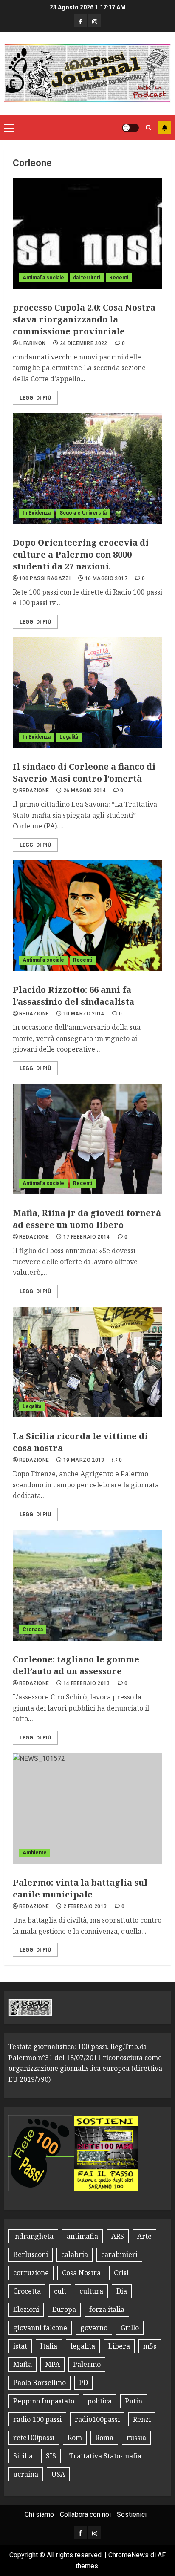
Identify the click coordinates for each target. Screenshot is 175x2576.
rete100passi (34, 2438)
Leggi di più (35, 398)
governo (94, 2328)
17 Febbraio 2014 (87, 1237)
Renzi (142, 2419)
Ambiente (35, 1853)
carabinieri (119, 2254)
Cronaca (33, 1630)
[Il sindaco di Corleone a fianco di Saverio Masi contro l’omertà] (87, 693)
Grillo (130, 2328)
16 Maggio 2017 (106, 578)
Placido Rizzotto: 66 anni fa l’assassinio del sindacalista (73, 996)
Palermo (87, 2364)
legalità (83, 2346)
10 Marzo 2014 (84, 1014)
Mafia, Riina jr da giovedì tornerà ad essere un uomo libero (87, 1219)
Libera (119, 2346)
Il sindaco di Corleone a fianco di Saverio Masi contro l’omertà (84, 772)
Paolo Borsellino (40, 2383)
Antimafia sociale (43, 278)
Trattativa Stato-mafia (105, 2456)
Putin (134, 2401)
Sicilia (23, 2456)
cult (60, 2291)
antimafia (82, 2236)
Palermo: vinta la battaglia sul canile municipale (80, 1888)
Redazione (34, 791)
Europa (64, 2309)
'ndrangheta (33, 2236)
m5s (150, 2346)
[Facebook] (80, 21)
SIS (51, 2456)
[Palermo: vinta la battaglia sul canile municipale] (87, 1808)
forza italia (107, 2309)
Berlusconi (31, 2254)
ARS (118, 2236)
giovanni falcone (40, 2328)
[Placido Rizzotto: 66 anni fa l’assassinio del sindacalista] (87, 916)
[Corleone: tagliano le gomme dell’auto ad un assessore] (87, 1585)
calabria (75, 2254)
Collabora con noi (85, 2514)
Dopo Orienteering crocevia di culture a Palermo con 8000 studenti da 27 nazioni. (81, 554)
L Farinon (32, 343)
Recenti (119, 278)
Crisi (121, 2273)
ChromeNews (128, 2555)
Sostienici (132, 2514)
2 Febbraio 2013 (85, 1906)
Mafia (23, 2364)
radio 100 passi (37, 2419)
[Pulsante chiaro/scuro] (130, 128)
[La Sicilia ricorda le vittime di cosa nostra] (87, 1362)
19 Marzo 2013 (84, 1460)
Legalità (69, 737)
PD (83, 2383)
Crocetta (27, 2291)
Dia (122, 2291)
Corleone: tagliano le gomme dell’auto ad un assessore (76, 1665)
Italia (49, 2346)
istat (20, 2346)
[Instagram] (95, 21)
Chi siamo (39, 2514)
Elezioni (26, 2309)
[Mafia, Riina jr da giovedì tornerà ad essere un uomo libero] (87, 1139)
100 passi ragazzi (45, 578)
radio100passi (97, 2419)
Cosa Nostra (81, 2273)
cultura (91, 2291)
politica (100, 2401)
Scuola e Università (83, 513)
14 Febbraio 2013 (87, 1683)
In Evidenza (37, 513)
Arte (144, 2236)
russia (136, 2438)
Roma (104, 2438)
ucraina (26, 2474)
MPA (52, 2364)
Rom (75, 2438)
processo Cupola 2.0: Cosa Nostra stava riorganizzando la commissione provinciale (84, 319)
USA (58, 2474)
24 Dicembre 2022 (84, 343)
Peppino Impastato (44, 2401)
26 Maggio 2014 (85, 791)
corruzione (31, 2273)
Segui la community (164, 128)
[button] (9, 128)
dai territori (87, 278)
